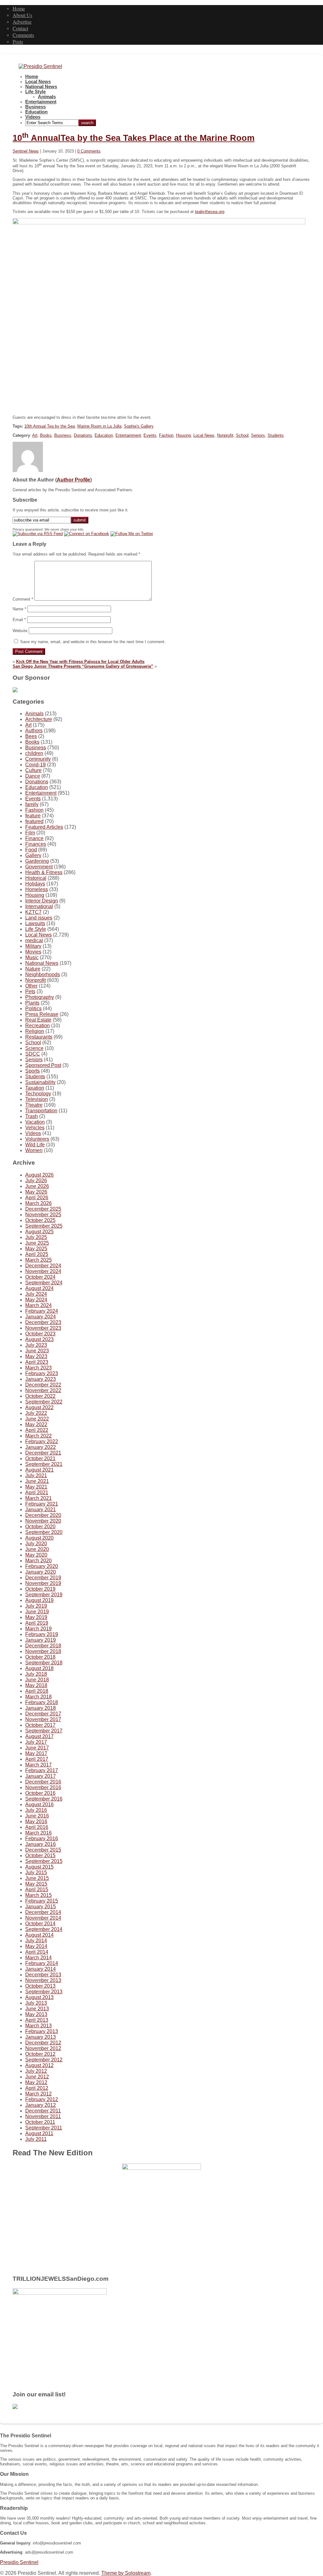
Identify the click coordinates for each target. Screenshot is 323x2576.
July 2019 (36, 1606)
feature (33, 816)
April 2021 (37, 1493)
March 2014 (38, 1958)
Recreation (38, 1026)
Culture (33, 770)
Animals (47, 97)
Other (31, 986)
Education (36, 112)
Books (46, 435)
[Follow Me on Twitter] (132, 534)
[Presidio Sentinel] (40, 66)
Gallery (33, 855)
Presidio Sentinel (19, 2562)
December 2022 (43, 1385)
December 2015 (43, 1850)
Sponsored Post (43, 1065)
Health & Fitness (44, 872)
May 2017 (36, 1753)
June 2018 (37, 1680)
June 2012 (37, 2077)
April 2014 (37, 1952)
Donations (83, 435)
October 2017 (40, 1725)
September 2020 (44, 1532)
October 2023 (40, 1334)
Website (20, 631)
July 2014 (36, 1941)
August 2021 (39, 1470)
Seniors (258, 435)
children (34, 753)
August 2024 (39, 1288)
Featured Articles (44, 827)
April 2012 (37, 2088)
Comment (23, 599)
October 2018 (40, 1657)
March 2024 (38, 1305)
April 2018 (37, 1691)
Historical (36, 878)
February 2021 (42, 1504)
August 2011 (39, 2133)
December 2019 (43, 1578)
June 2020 (37, 1549)
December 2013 (43, 1975)
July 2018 (36, 1674)
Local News (38, 82)
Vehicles (35, 1128)
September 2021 (44, 1464)
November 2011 (43, 2116)
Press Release (42, 1014)
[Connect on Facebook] (87, 534)
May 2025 (36, 1249)
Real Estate (38, 1020)
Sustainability (40, 1082)
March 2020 (38, 1561)
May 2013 (36, 2014)
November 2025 (43, 1215)
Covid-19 (35, 765)
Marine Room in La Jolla (99, 426)
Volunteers (37, 1139)
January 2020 (41, 1572)
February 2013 (42, 2031)
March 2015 (38, 1895)
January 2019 (41, 1640)
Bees (31, 736)
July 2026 (36, 1181)
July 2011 (36, 2139)
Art (35, 435)
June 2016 (37, 1816)
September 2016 (44, 1799)
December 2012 (43, 2043)
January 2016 (41, 1844)
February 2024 (42, 1311)
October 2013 (40, 1986)
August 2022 (39, 1407)
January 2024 (41, 1317)
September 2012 (44, 2060)
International (39, 906)
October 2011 (40, 2122)
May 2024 (36, 1300)
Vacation (35, 1122)
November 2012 (43, 2048)
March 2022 (38, 1436)
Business (35, 107)
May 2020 (36, 1555)
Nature (33, 969)
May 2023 (36, 1356)
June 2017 (37, 1748)
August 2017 (39, 1736)
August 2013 (39, 1997)
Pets (30, 991)
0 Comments (89, 151)
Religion (35, 1031)
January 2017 (41, 1776)
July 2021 (36, 1475)
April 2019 (37, 1623)
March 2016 (38, 1833)
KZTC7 (33, 912)
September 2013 (44, 1992)
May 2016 (36, 1821)
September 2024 (44, 1283)
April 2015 (37, 1890)
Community (38, 759)
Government (39, 867)
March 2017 (38, 1765)
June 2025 (37, 1243)
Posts (18, 41)
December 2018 (43, 1646)
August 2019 (39, 1600)
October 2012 (40, 2054)
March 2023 (38, 1368)
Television (37, 1099)
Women (34, 1150)
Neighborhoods (43, 974)
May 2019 (36, 1617)
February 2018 (42, 1702)
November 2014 (43, 1918)
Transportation (41, 1111)
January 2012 (41, 2105)
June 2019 (37, 1612)
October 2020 (40, 1527)
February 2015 (42, 1901)
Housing (183, 435)
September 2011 (44, 2128)
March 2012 (38, 2094)
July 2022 (36, 1413)
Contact (20, 28)
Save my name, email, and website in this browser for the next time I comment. (93, 642)
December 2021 (43, 1453)
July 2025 (36, 1237)
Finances (36, 844)
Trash (32, 1116)
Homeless (37, 889)
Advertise (22, 22)
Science (34, 1048)
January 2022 (41, 1447)
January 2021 (41, 1510)
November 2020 (43, 1521)
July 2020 (36, 1544)
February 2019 (42, 1634)
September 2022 (44, 1402)
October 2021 (40, 1458)
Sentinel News (26, 151)
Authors (34, 731)
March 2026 (38, 1203)
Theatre (34, 1105)
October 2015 (40, 1856)
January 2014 (41, 1969)
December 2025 (43, 1209)
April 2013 (37, 2020)
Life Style (35, 92)
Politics (33, 1009)
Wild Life (35, 1145)
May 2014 (36, 1946)
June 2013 (37, 2009)
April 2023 (37, 1362)
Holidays (35, 884)
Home (19, 8)
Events (150, 435)
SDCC (33, 1054)
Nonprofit (225, 435)
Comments (23, 35)
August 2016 (39, 1804)
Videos (33, 117)
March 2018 (38, 1697)
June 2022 (37, 1419)
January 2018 (41, 1708)
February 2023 (42, 1373)
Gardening (37, 861)
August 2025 (39, 1232)
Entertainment (41, 102)
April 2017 (37, 1759)
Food (31, 850)
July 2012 (36, 2071)
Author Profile (73, 480)
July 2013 (36, 2003)
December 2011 (43, 2111)
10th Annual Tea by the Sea (50, 426)
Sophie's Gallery (139, 426)
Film (30, 833)
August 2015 (39, 1867)
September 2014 (44, 1929)
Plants (32, 1003)
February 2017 (42, 1770)
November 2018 (43, 1651)
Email (19, 620)
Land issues (39, 918)
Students (276, 435)
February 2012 (42, 2099)
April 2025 (37, 1254)
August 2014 (39, 1935)
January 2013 (41, 2037)
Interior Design (42, 901)
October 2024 (40, 1277)
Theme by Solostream (126, 2573)
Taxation (35, 1088)
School (242, 435)
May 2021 (36, 1487)
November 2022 (43, 1390)
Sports (32, 1071)
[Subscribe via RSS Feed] (38, 534)
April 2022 (37, 1430)
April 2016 (37, 1827)
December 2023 (43, 1322)
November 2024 (43, 1271)
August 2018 (39, 1668)
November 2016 (43, 1787)
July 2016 (36, 1810)
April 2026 (37, 1198)
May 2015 (36, 1884)
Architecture (39, 719)
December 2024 (43, 1266)
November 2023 (43, 1328)
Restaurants (39, 1037)
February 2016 (42, 1838)
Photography (40, 997)
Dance (33, 776)
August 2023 (39, 1339)
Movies (33, 952)
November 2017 (43, 1719)
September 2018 (44, 1663)
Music (32, 957)
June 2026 (37, 1186)
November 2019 (43, 1583)
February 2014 (42, 1963)
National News (41, 87)
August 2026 (39, 1175)
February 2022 (42, 1441)
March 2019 (38, 1629)
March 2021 (38, 1498)
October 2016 (40, 1793)
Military (33, 946)
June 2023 (37, 1351)
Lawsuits (35, 923)
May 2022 (36, 1424)
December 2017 (43, 1714)
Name (19, 609)
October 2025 (40, 1220)
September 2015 (44, 1861)
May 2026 (36, 1192)
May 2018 (36, 1685)
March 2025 (38, 1260)
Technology (38, 1094)
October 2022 (40, 1396)
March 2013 (38, 2026)
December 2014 (43, 1912)
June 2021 (37, 1481)
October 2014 (40, 1924)
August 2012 (39, 2065)
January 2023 (41, 1379)
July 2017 (36, 1742)
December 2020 (43, 1515)
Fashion (166, 435)
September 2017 (44, 1731)
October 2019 (40, 1589)
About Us (22, 15)
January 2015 (41, 1907)
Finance (34, 838)
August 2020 (39, 1538)
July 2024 (36, 1294)
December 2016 (43, 1782)
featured (34, 821)
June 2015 (37, 1878)
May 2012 (36, 2082)
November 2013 (43, 1980)
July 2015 (36, 1873)
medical (34, 940)
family (32, 804)
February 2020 (42, 1566)
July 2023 (36, 1345)
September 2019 (44, 1595)
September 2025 (44, 1226)
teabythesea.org (210, 212)
